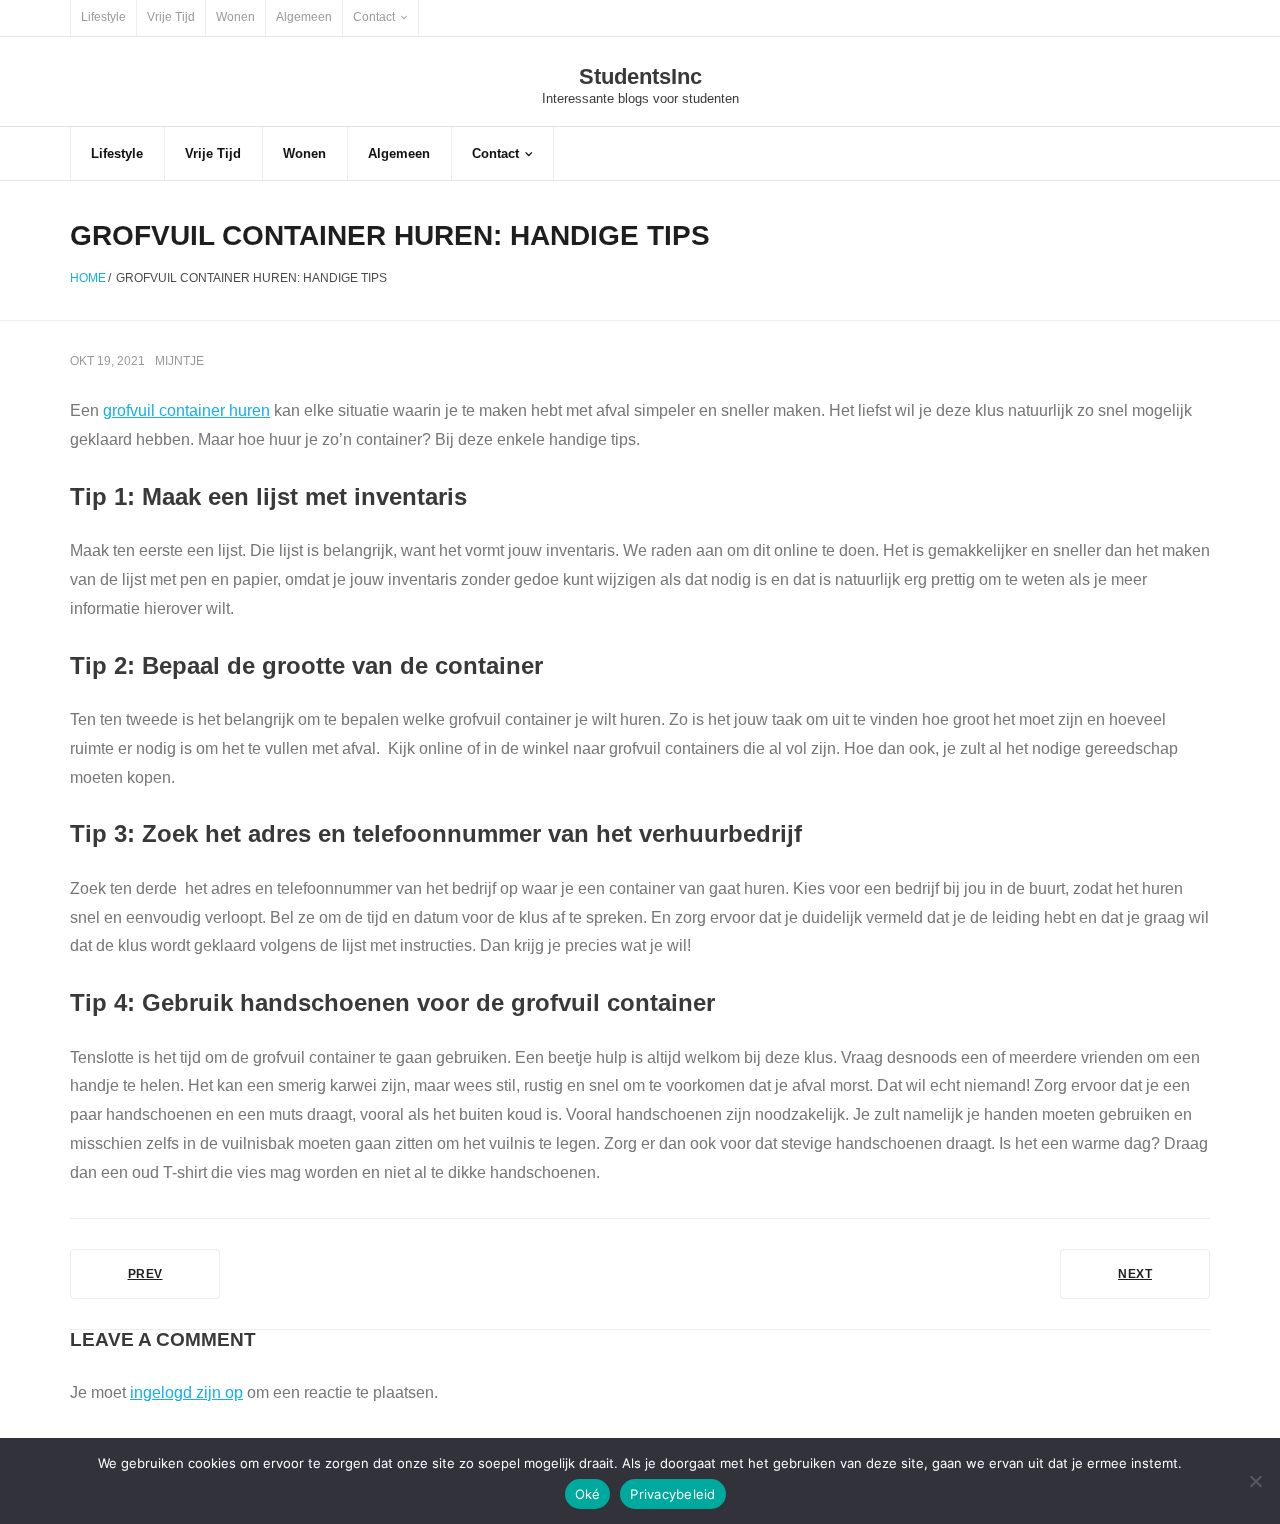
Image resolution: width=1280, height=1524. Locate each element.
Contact (374, 17)
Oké (588, 1494)
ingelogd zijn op (186, 1392)
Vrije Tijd (171, 17)
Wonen (235, 17)
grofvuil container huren (186, 410)
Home (88, 278)
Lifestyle (103, 17)
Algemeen (304, 17)
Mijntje (179, 361)
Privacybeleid (672, 1494)
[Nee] (1255, 1481)
